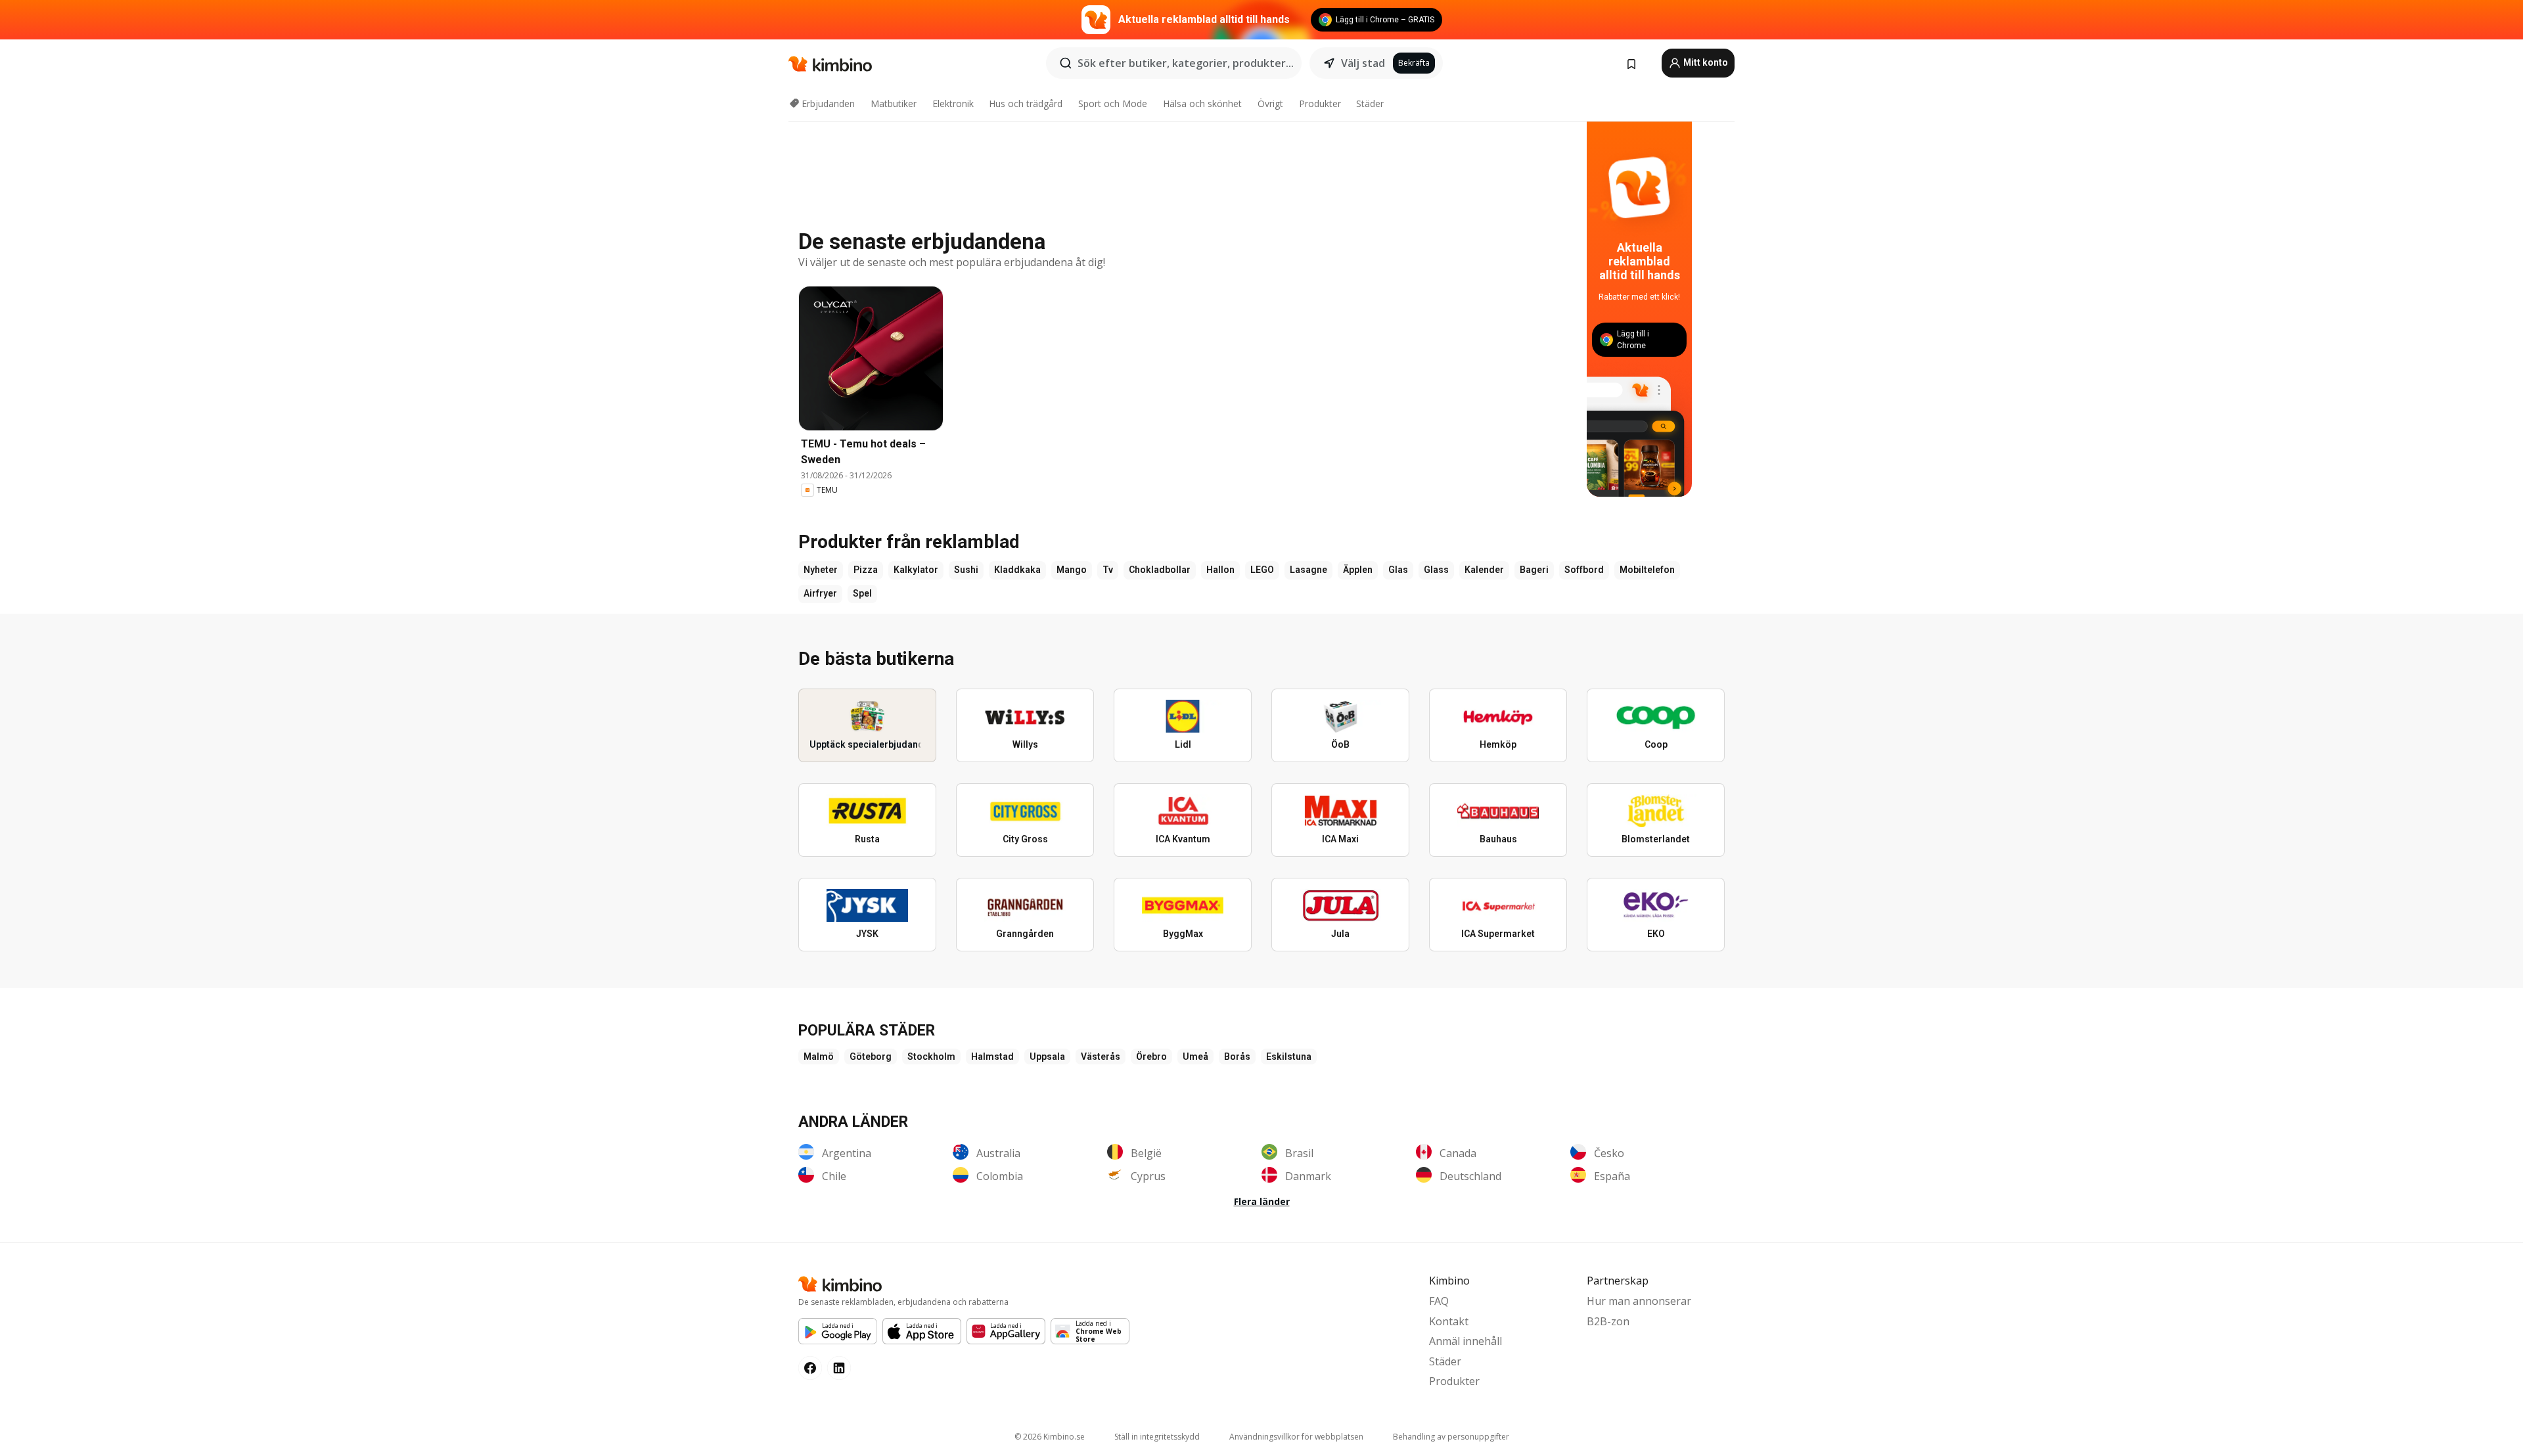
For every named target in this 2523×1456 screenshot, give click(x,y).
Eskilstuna (1289, 1057)
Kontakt (1449, 1321)
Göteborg (871, 1057)
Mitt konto (1705, 62)
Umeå (1195, 1057)
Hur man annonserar (1639, 1301)
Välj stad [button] (1363, 63)
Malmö (819, 1057)
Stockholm (931, 1057)
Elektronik (953, 103)
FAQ (1439, 1301)
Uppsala (1047, 1057)
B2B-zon (1608, 1321)
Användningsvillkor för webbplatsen (1296, 1437)
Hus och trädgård (1026, 103)
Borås (1237, 1057)
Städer (1370, 103)
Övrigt (1270, 103)
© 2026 (1050, 1437)
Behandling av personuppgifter (1451, 1437)
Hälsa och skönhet (1202, 103)
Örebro (1151, 1057)
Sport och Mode (1113, 103)
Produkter (1320, 103)
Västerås (1101, 1057)
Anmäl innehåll (1466, 1341)
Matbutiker (894, 103)
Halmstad (992, 1057)
